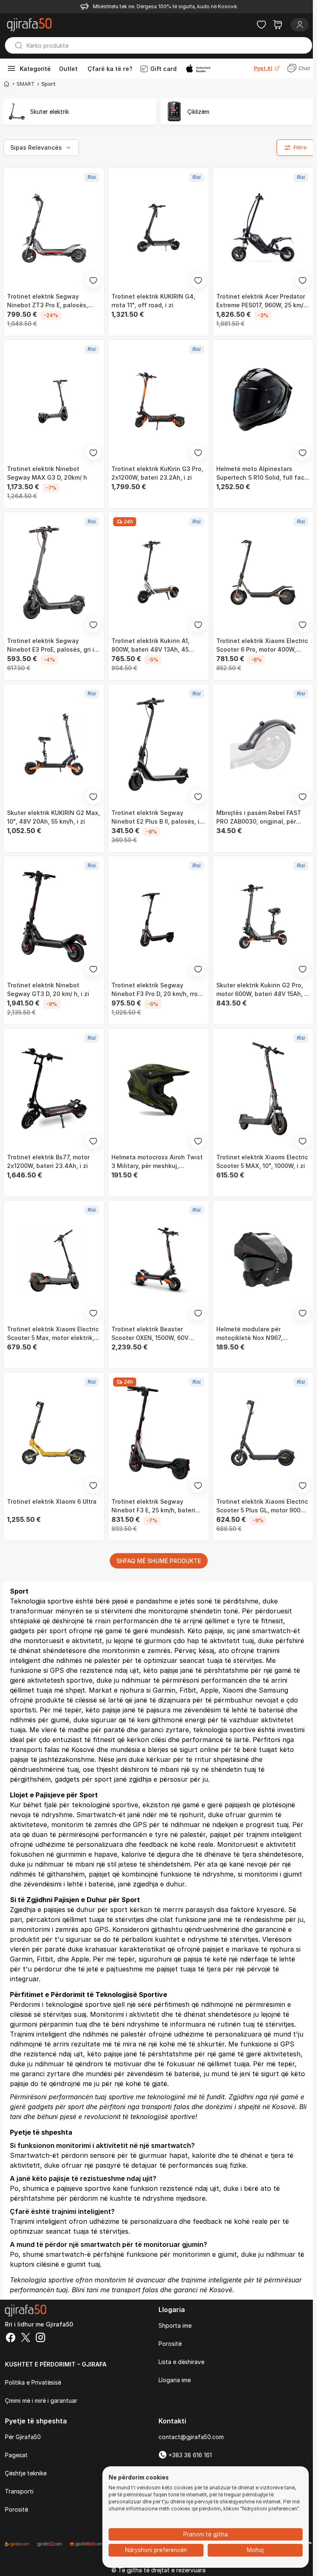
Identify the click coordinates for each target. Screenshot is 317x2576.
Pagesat (16, 2455)
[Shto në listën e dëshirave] (93, 280)
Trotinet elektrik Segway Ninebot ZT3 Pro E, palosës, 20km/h (47, 301)
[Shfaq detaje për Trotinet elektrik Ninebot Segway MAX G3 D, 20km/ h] (54, 400)
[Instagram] (40, 2338)
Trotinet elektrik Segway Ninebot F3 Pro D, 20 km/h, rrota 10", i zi (158, 990)
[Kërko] (15, 45)
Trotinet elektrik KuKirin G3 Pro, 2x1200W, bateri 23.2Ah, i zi (157, 473)
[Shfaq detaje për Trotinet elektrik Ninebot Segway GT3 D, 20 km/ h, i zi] (54, 916)
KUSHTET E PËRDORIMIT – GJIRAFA (56, 2364)
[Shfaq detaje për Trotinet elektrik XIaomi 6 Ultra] (54, 1433)
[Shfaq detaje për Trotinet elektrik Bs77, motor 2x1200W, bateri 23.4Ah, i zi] (54, 1089)
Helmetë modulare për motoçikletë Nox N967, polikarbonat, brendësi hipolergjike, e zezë (249, 1334)
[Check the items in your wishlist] (261, 25)
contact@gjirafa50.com (191, 2437)
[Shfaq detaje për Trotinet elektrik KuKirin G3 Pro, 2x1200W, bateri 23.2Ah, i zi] (158, 400)
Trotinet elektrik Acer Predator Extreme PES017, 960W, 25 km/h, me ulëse (263, 301)
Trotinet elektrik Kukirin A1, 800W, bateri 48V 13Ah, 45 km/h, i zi (150, 645)
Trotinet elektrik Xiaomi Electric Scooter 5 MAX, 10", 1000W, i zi (262, 1161)
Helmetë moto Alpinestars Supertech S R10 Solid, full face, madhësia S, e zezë (263, 473)
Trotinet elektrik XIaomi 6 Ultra (52, 1501)
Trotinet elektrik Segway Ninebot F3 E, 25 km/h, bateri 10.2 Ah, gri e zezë (153, 1506)
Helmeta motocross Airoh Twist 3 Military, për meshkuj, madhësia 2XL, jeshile (157, 1162)
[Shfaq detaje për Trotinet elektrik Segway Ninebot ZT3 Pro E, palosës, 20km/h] (54, 228)
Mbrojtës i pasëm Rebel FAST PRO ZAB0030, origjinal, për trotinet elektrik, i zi (259, 817)
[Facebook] (11, 2338)
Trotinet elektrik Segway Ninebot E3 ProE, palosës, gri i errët (51, 645)
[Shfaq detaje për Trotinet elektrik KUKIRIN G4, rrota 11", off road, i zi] (158, 228)
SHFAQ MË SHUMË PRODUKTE (159, 1561)
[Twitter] (26, 2338)
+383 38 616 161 (189, 2455)
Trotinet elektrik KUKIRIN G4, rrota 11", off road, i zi (153, 301)
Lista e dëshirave (181, 2362)
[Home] (7, 84)
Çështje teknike (26, 2473)
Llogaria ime (175, 2380)
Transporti (19, 2491)
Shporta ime (175, 2325)
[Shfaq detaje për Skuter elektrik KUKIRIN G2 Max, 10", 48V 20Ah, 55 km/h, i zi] (54, 744)
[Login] (300, 25)
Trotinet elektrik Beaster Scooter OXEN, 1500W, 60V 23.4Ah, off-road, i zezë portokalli (150, 1334)
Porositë (170, 2344)
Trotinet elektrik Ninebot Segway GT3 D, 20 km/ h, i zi (48, 989)
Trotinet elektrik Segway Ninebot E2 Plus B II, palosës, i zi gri (155, 817)
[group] (80, 111)
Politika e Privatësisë (33, 2382)
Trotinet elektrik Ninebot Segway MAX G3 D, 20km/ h (47, 473)
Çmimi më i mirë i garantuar (41, 2401)
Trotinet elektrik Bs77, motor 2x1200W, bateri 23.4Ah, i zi (48, 1161)
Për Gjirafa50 (23, 2437)
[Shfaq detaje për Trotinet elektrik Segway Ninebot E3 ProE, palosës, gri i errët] (54, 572)
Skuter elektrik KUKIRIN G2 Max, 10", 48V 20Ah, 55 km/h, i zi (53, 817)
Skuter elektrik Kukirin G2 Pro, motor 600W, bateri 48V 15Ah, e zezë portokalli (262, 990)
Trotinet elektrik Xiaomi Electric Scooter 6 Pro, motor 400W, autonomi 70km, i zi (262, 645)
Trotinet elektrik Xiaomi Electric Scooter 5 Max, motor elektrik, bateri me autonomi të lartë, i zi (53, 1334)
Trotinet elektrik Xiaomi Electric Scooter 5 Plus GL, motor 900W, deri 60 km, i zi (262, 1506)
